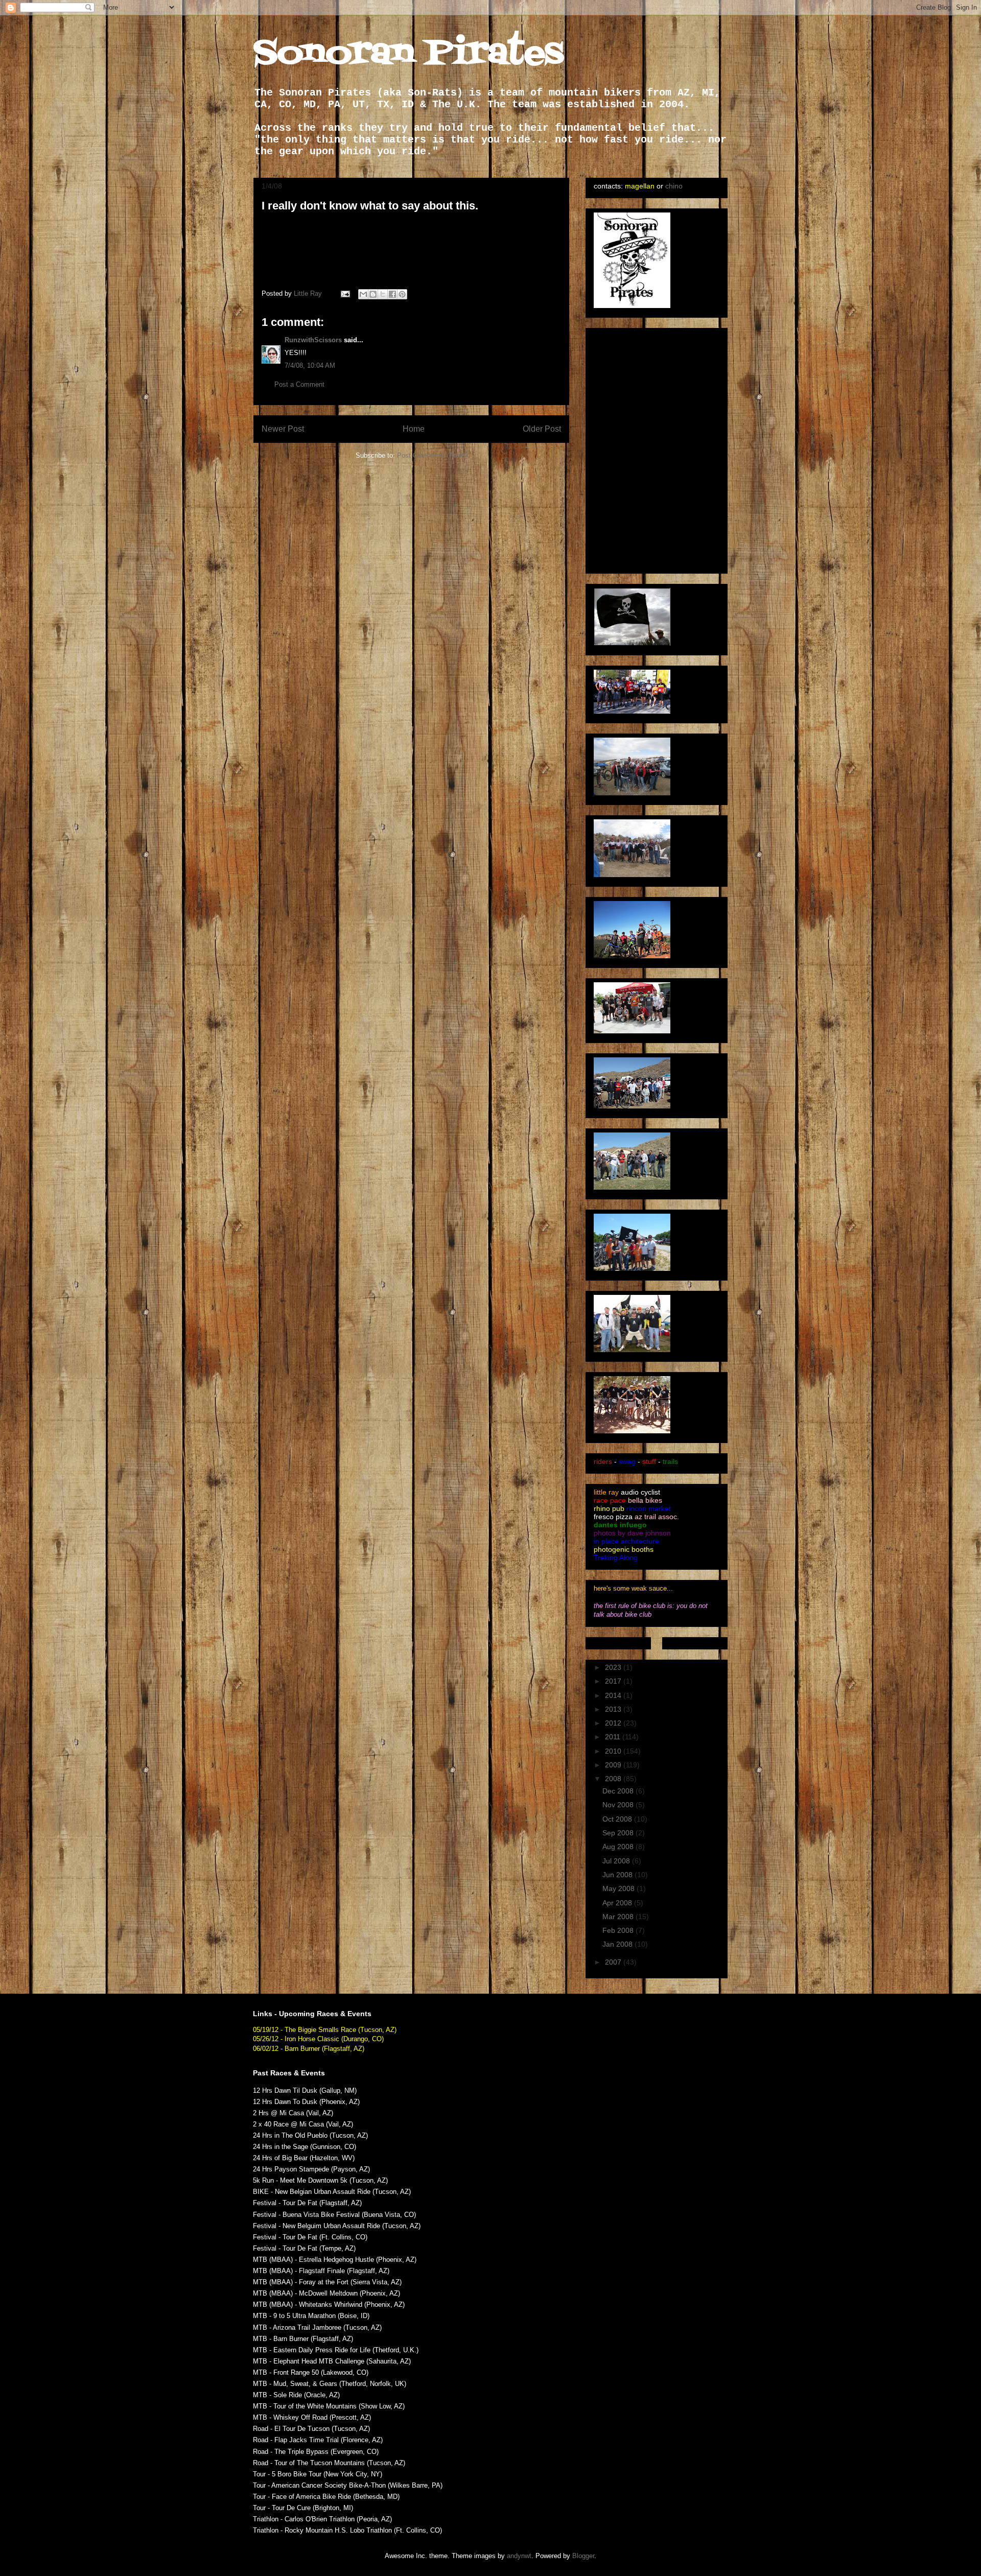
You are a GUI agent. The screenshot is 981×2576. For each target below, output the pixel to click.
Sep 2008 (619, 1833)
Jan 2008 (618, 1944)
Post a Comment (299, 384)
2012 (614, 1723)
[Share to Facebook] (392, 294)
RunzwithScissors (313, 340)
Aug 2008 (619, 1847)
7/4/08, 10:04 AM (310, 365)
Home (414, 429)
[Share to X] (383, 294)
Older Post (542, 429)
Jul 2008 (617, 1861)
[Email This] (363, 294)
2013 (614, 1709)
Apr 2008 (618, 1903)
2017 (614, 1681)
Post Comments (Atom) (432, 455)
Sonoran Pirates (408, 54)
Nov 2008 (619, 1805)
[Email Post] (345, 293)
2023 (614, 1667)
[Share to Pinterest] (402, 294)
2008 (614, 1779)
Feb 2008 (619, 1930)
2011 (614, 1737)
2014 (614, 1695)
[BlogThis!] (373, 294)
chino (674, 186)
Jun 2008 (618, 1875)
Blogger (583, 2556)
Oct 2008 (618, 1819)
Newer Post (283, 429)
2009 (614, 1765)
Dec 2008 (619, 1791)
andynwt (519, 2556)
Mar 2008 (619, 1917)
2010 (614, 1751)
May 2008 (620, 1888)
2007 (614, 1962)
